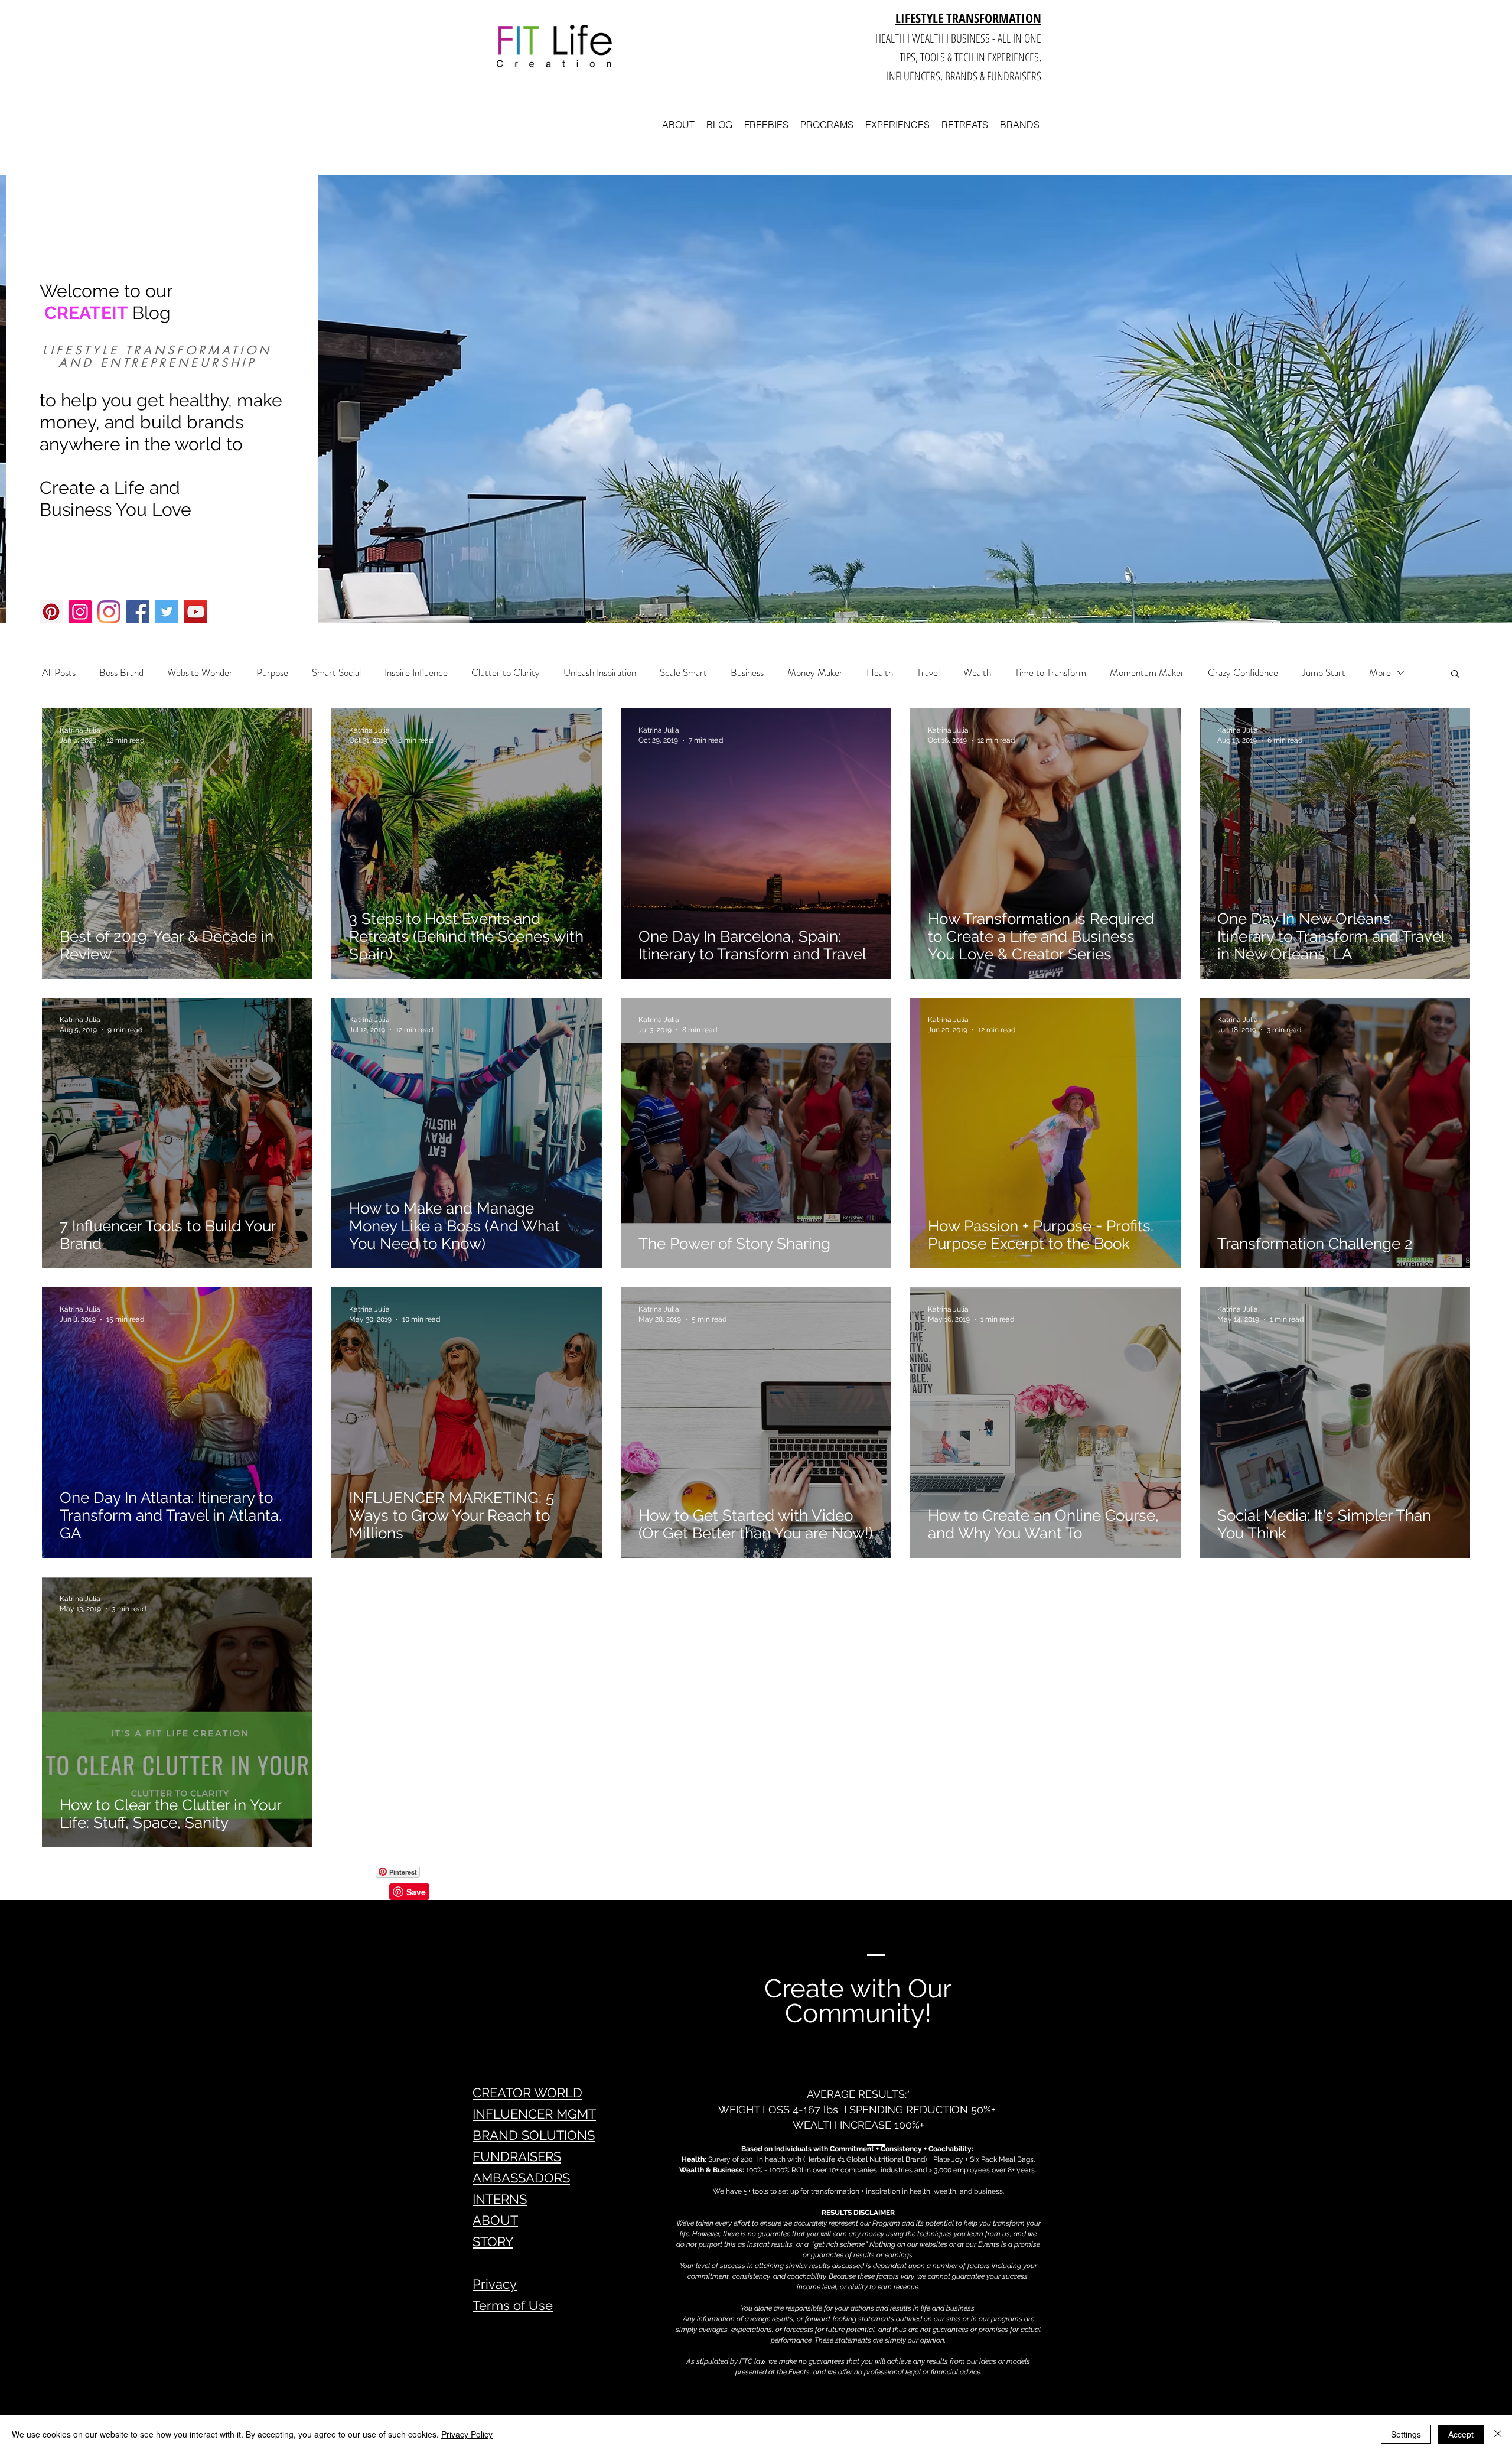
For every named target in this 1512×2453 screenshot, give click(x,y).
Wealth (977, 673)
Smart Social (336, 673)
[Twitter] (167, 612)
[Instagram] (80, 612)
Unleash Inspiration (600, 673)
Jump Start (1324, 673)
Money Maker (815, 673)
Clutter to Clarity (506, 673)
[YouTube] (196, 612)
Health (880, 673)
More (1380, 673)
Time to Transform (1050, 673)
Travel (928, 673)
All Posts (59, 673)
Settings (1406, 2434)
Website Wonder (200, 673)
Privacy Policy (467, 2434)
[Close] (1498, 2434)
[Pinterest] (51, 612)
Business (747, 673)
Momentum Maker (1147, 673)
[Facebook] (138, 612)
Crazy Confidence (1243, 673)
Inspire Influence (416, 673)
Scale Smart (683, 673)
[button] (1455, 674)
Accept (1461, 2434)
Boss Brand (121, 673)
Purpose (272, 673)
